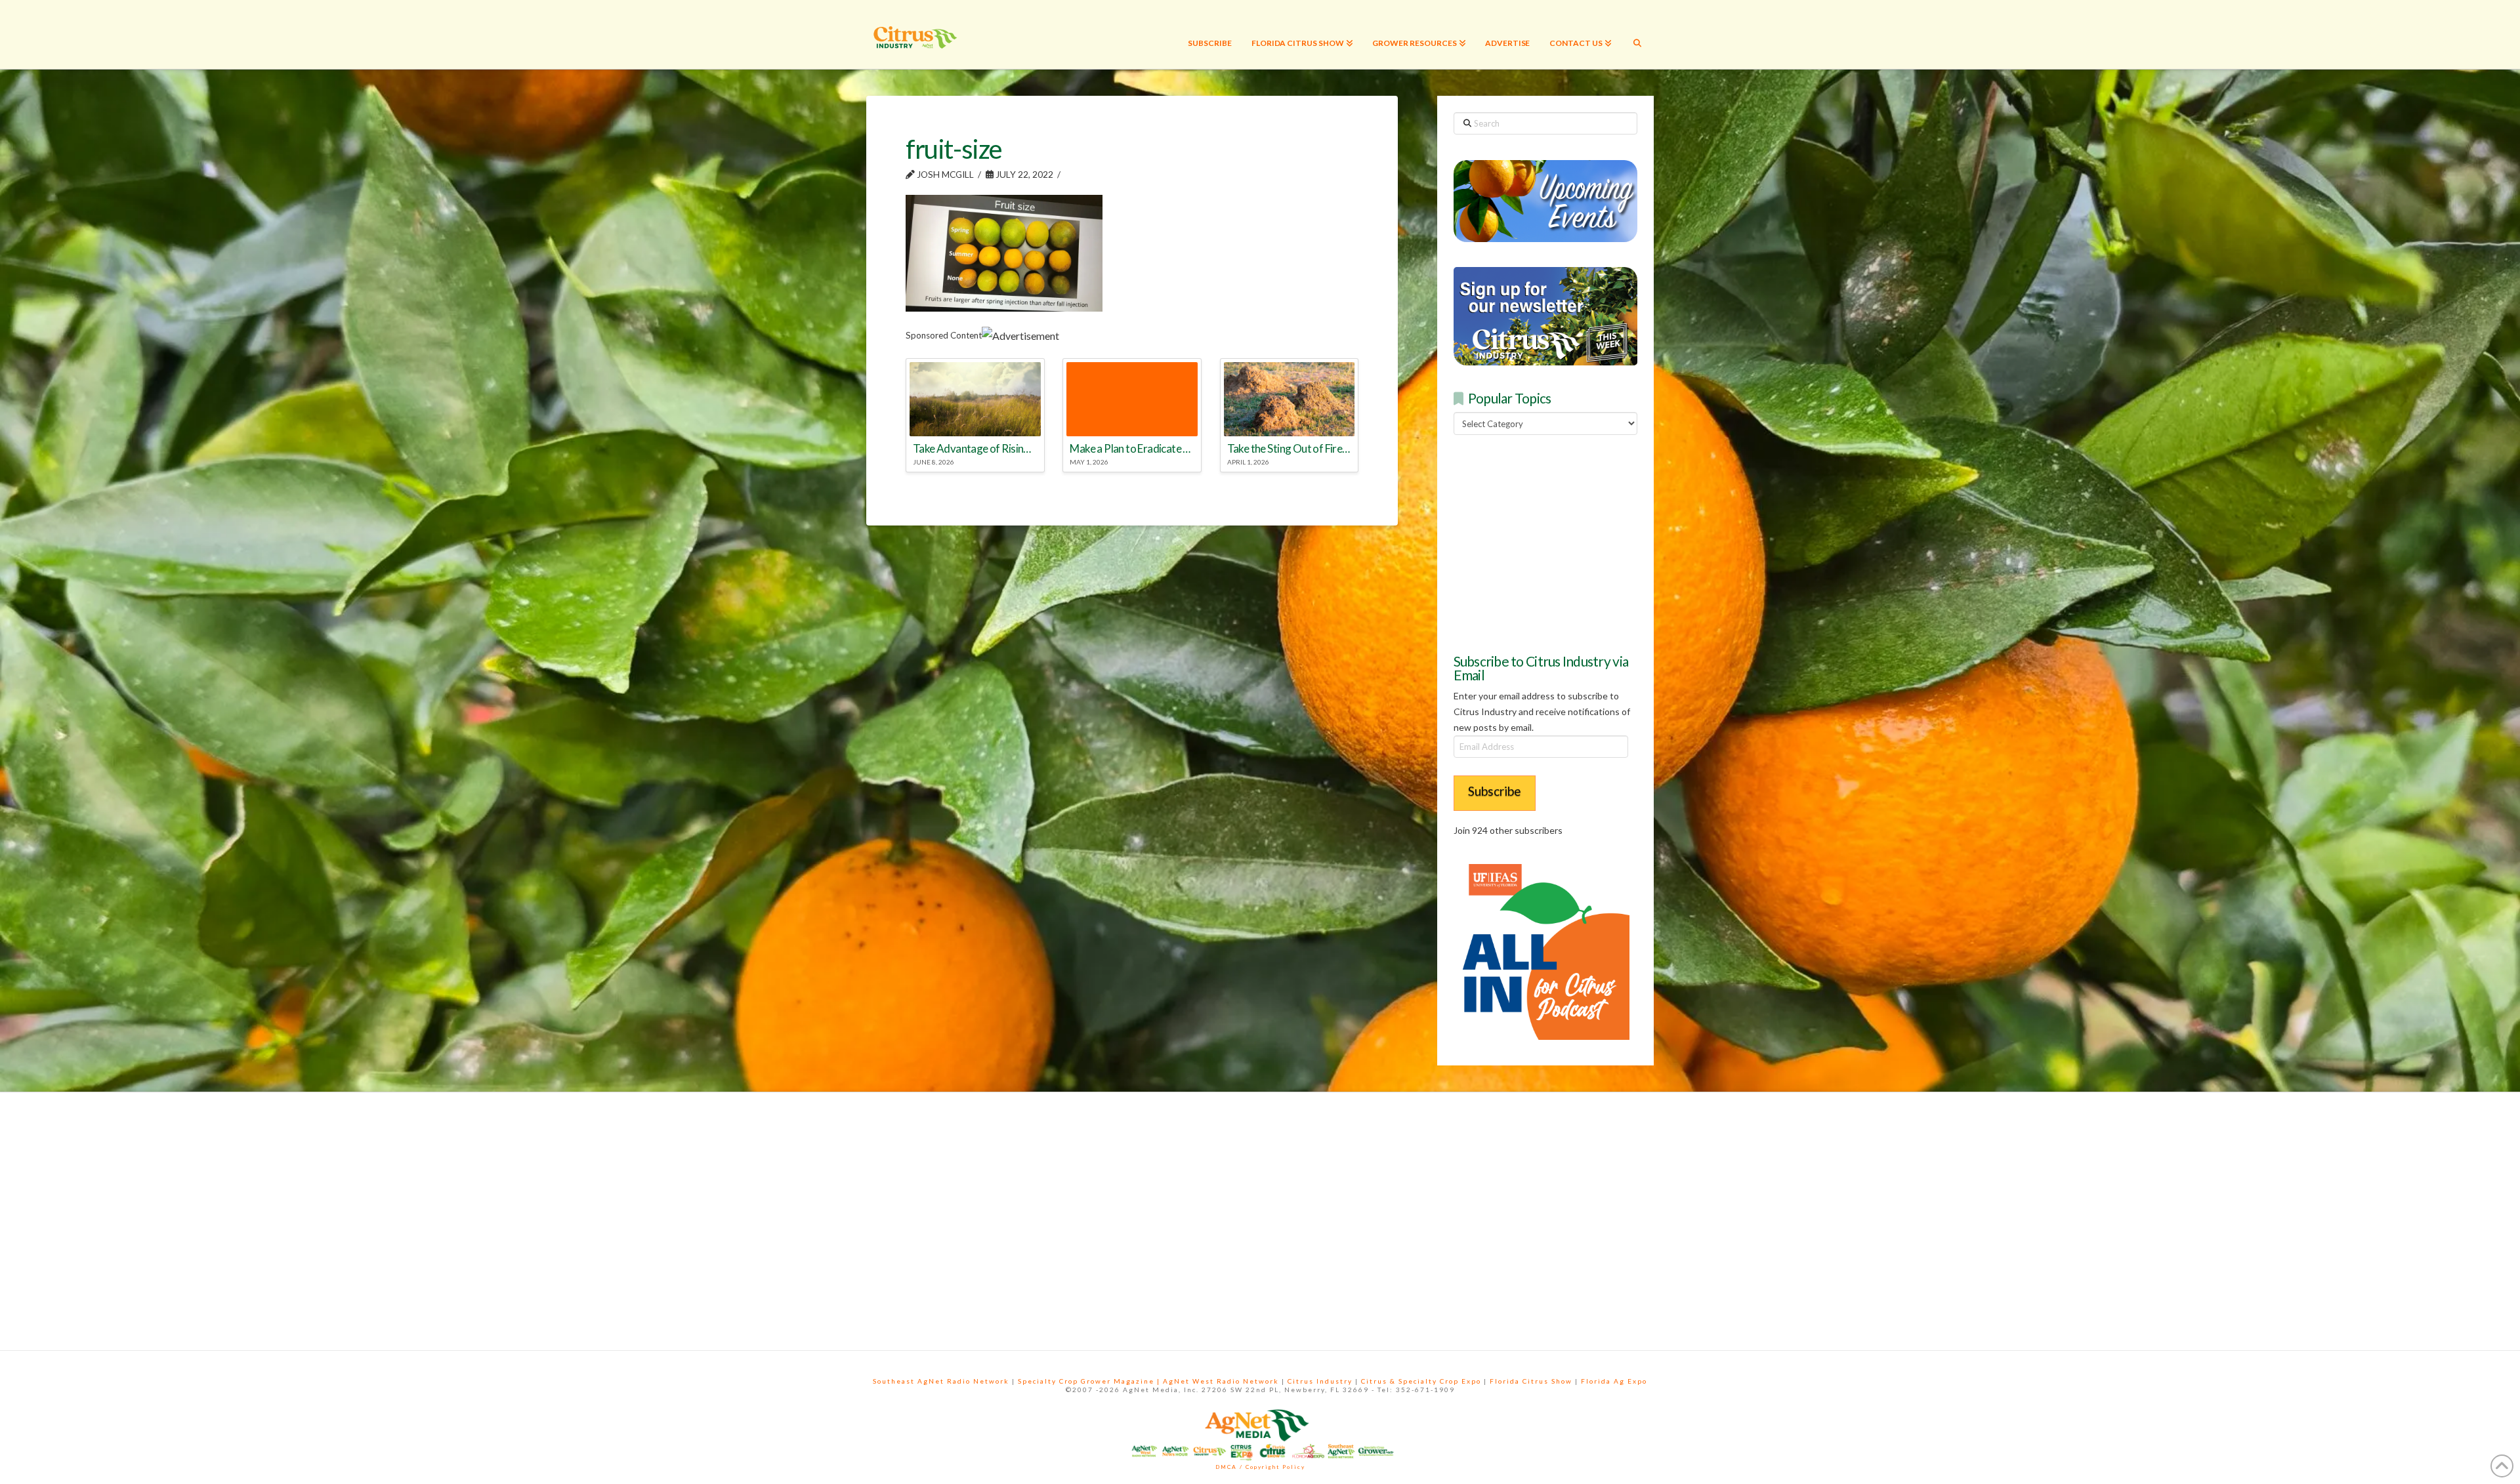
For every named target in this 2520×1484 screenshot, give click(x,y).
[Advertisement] (1552, 542)
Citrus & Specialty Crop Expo (1421, 1381)
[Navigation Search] (1637, 34)
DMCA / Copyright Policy (1260, 1467)
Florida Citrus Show (1531, 1381)
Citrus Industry (1320, 1381)
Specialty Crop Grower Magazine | (1090, 1381)
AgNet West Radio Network (1221, 1381)
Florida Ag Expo (1614, 1381)
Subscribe (1495, 791)
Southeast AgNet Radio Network (941, 1381)
